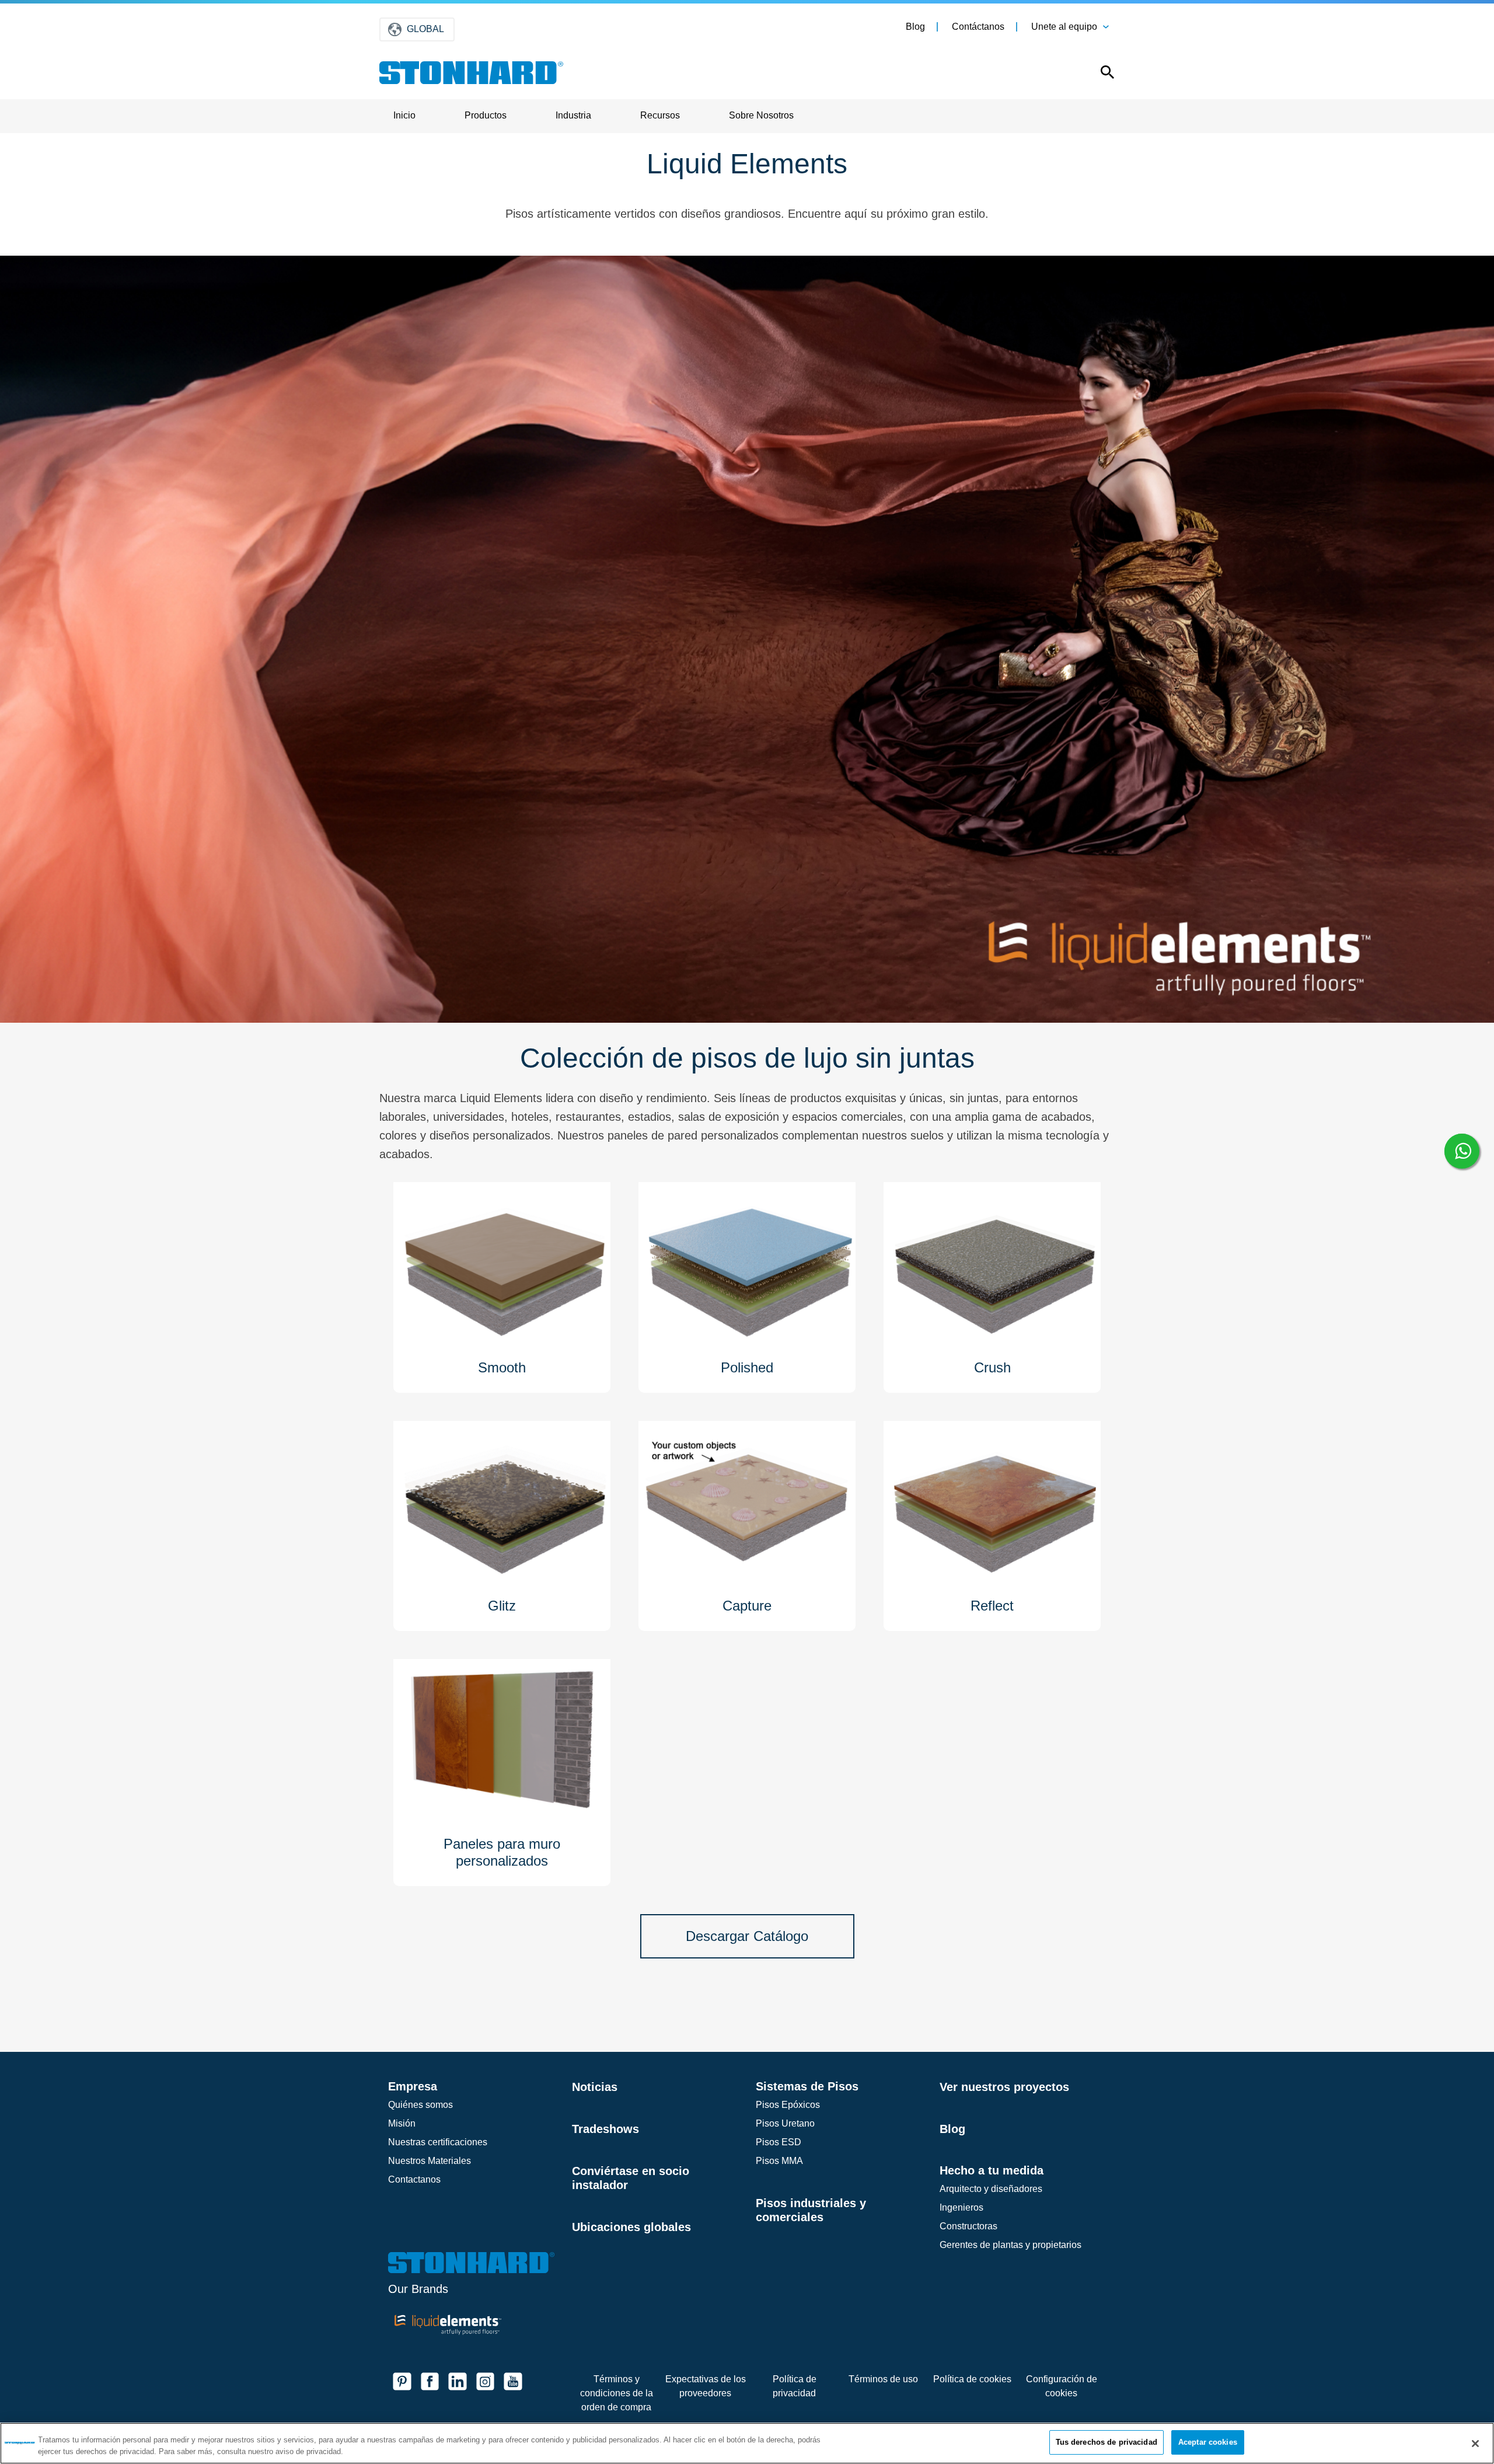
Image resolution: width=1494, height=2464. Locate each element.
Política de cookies (972, 2379)
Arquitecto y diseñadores (991, 2189)
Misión (402, 2123)
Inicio (404, 115)
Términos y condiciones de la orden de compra (617, 2393)
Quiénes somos (420, 2105)
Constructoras (968, 2226)
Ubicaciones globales (631, 2227)
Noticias (595, 2087)
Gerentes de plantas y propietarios (1010, 2245)
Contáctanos (978, 27)
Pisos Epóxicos (788, 2105)
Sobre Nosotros (761, 115)
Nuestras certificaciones (438, 2142)
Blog (915, 27)
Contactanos (414, 2179)
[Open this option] (1099, 75)
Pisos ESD (779, 2142)
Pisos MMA (779, 2161)
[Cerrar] (1475, 2444)
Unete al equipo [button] (1064, 27)
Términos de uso (883, 2379)
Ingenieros (961, 2207)
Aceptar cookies (1208, 2442)
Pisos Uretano (785, 2123)
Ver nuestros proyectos (1004, 2087)
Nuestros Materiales (430, 2161)
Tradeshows (605, 2129)
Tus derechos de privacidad (1106, 2442)
